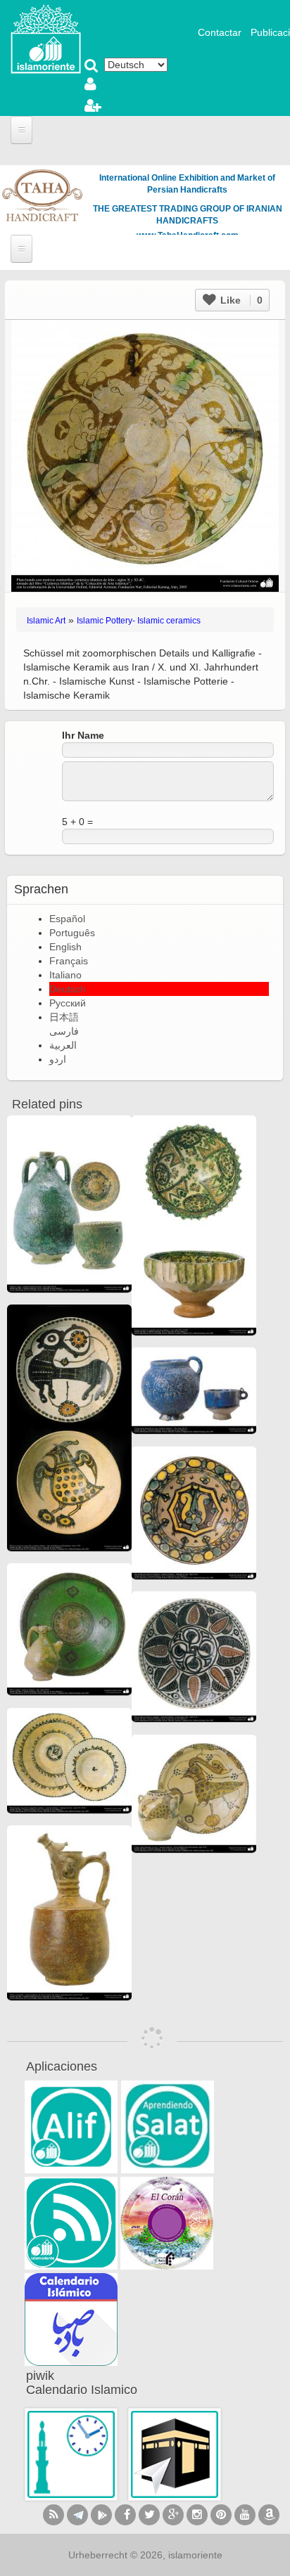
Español (67, 919)
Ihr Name (83, 735)
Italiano (65, 975)
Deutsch (68, 989)
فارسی (64, 1031)
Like (240, 300)
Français (69, 961)
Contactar (220, 32)
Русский (68, 1003)
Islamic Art (46, 621)
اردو (58, 1059)
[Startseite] (46, 38)
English (65, 947)
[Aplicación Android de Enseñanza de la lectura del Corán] (71, 2127)
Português (72, 933)
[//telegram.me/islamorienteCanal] (77, 2515)
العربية (63, 1045)
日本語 (64, 1017)
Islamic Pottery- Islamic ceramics (139, 621)
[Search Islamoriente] (92, 67)
